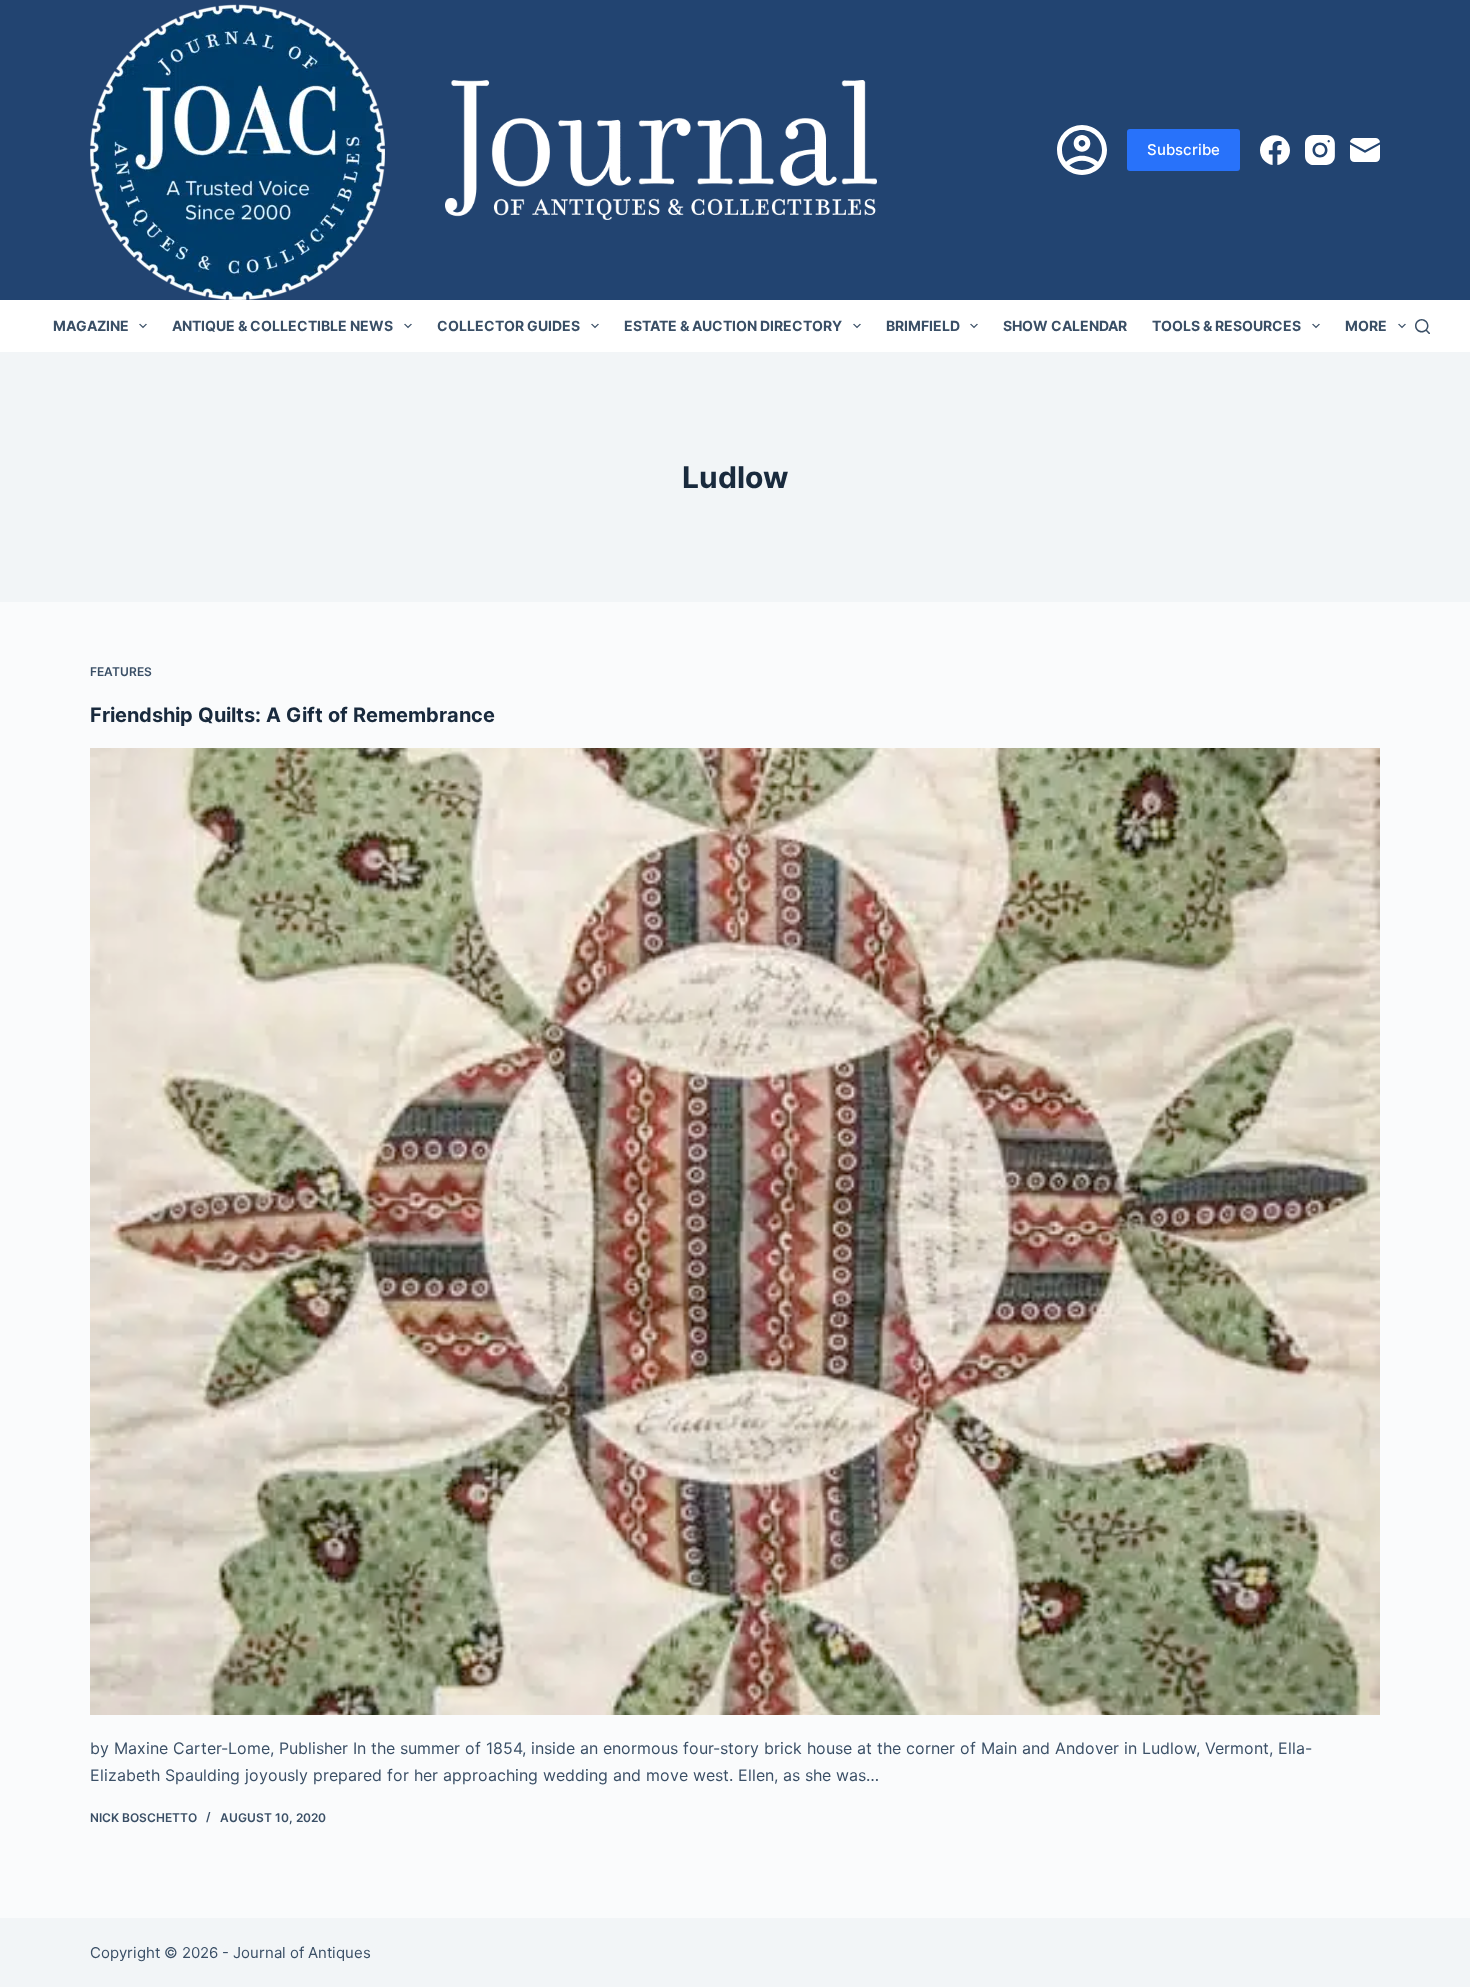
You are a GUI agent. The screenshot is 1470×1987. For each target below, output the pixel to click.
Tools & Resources (1226, 325)
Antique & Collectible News (282, 325)
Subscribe (1183, 149)
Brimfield (923, 325)
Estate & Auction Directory (733, 325)
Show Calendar (1065, 325)
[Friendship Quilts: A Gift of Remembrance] (735, 1232)
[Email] (1365, 150)
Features (121, 671)
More (1366, 325)
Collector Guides (508, 325)
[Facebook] (1275, 150)
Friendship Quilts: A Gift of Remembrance (292, 715)
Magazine (91, 325)
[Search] (1422, 326)
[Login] (1082, 150)
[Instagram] (1320, 150)
